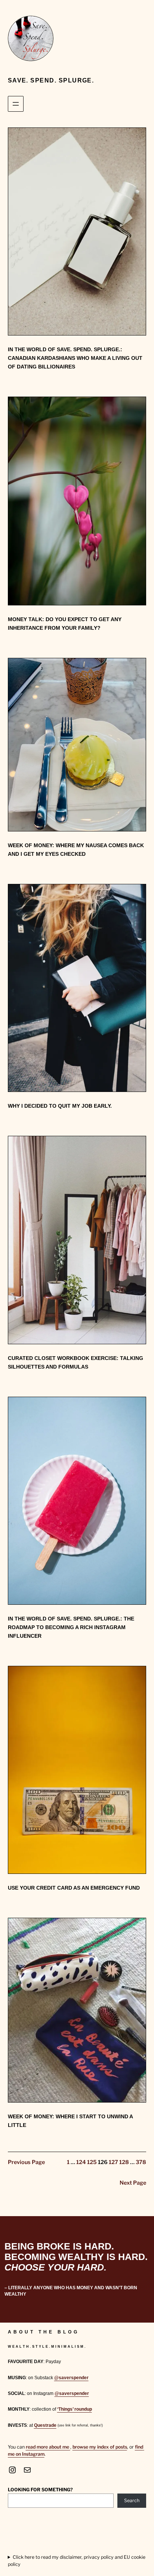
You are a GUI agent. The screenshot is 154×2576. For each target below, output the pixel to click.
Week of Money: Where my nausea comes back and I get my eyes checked (76, 850)
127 (113, 2162)
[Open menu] (16, 104)
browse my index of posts (100, 2447)
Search (132, 2500)
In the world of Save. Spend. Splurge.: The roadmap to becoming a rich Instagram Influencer (71, 1627)
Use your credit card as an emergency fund (74, 1888)
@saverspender (71, 2378)
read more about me (48, 2447)
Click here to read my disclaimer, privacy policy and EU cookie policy (77, 2560)
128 (124, 2162)
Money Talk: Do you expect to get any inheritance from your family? (65, 624)
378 (141, 2162)
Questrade (45, 2425)
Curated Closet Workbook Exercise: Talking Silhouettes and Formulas (76, 1362)
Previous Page (26, 2162)
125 (92, 2162)
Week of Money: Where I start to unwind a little (70, 2121)
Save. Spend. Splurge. (51, 80)
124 (81, 2162)
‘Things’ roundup (75, 2409)
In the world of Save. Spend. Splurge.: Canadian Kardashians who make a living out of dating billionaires (75, 358)
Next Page (133, 2183)
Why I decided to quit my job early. (60, 1106)
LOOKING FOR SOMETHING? (40, 2490)
